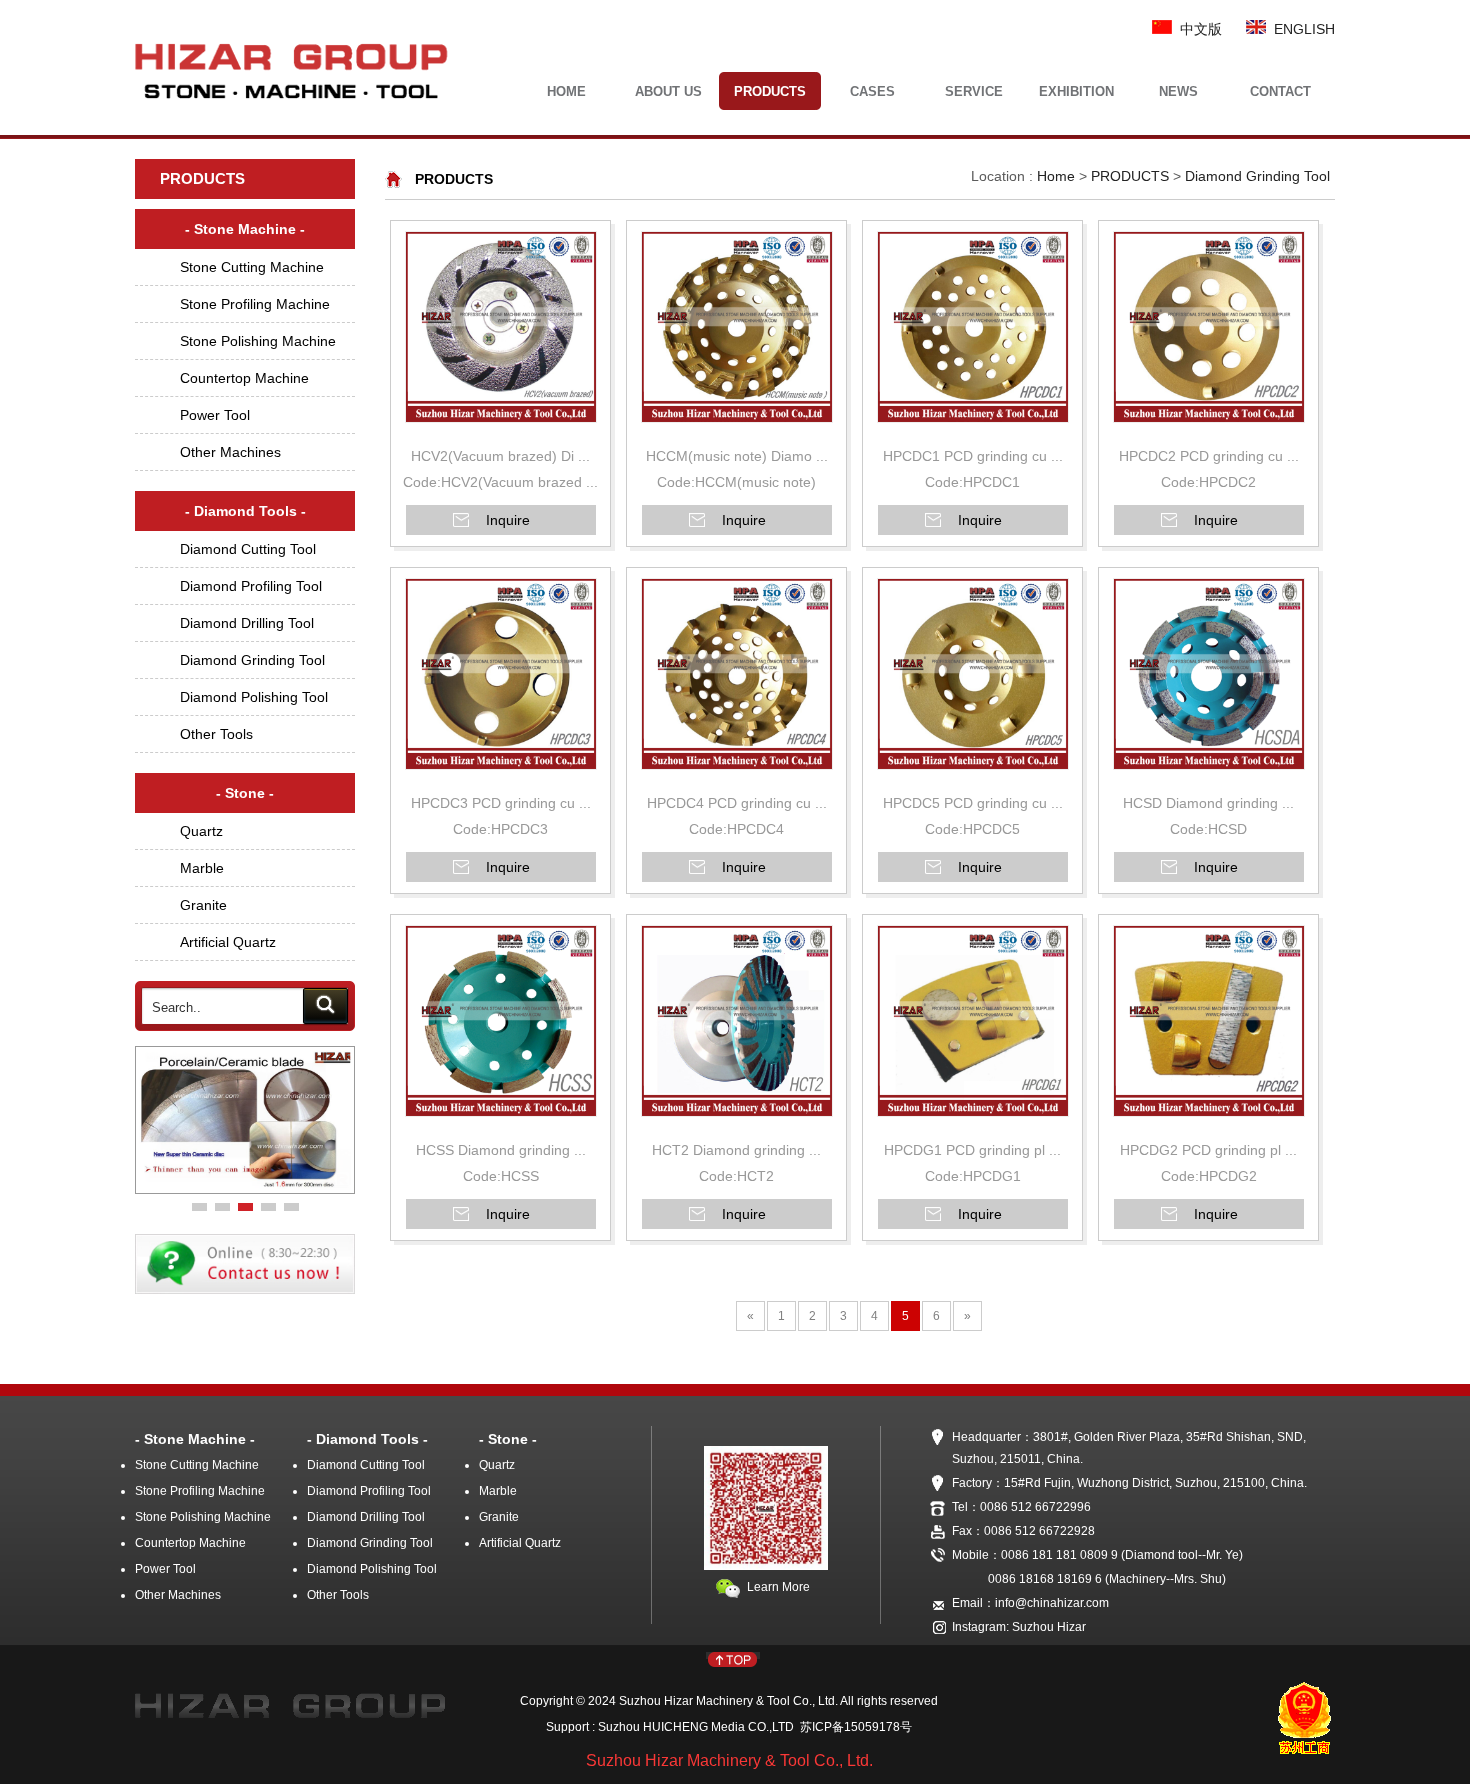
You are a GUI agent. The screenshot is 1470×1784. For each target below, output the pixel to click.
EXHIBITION (1076, 91)
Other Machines (230, 452)
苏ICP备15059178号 (853, 1727)
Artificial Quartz (228, 942)
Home (1056, 176)
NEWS (1178, 91)
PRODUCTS (770, 91)
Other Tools (216, 734)
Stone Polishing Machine (258, 341)
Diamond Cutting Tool (248, 549)
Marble (202, 868)
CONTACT (1280, 91)
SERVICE (974, 91)
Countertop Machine (244, 378)
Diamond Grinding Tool (252, 660)
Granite (203, 905)
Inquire (508, 520)
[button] (199, 1207)
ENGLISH (1300, 29)
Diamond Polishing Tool (254, 697)
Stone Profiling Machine (255, 304)
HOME (566, 91)
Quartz (201, 831)
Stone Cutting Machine (252, 267)
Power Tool (215, 415)
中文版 (1197, 29)
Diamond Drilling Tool (247, 623)
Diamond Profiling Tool (251, 586)
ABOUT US (668, 91)
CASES (872, 91)
